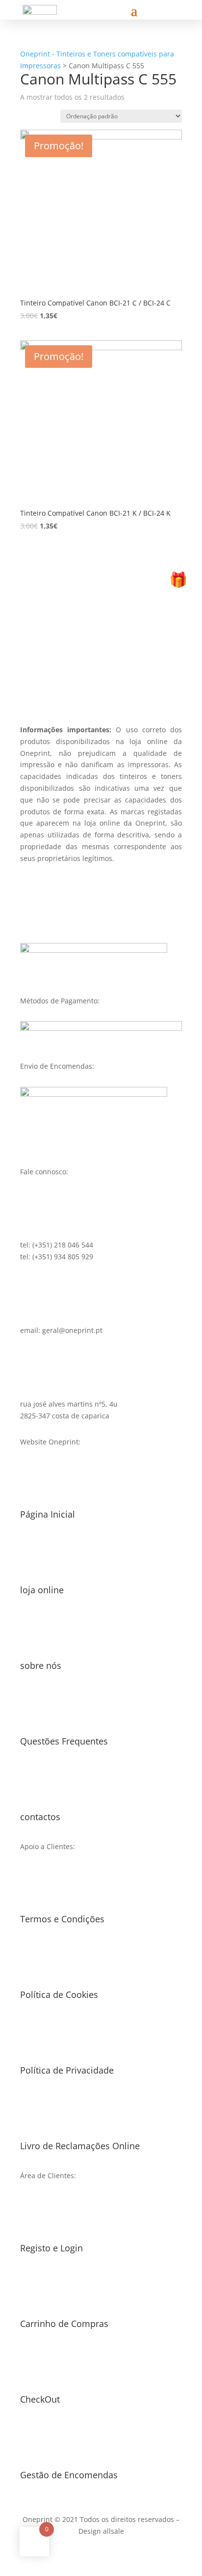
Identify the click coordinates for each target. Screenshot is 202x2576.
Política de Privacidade (67, 2070)
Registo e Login (51, 2248)
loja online (42, 1590)
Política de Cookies (59, 1994)
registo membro (101, 672)
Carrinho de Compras (64, 2324)
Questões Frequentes (64, 1741)
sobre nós (41, 1665)
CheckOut (40, 2399)
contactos (40, 1817)
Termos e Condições (62, 1919)
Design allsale (101, 2531)
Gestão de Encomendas (69, 2475)
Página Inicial (48, 1514)
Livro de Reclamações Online (80, 2146)
